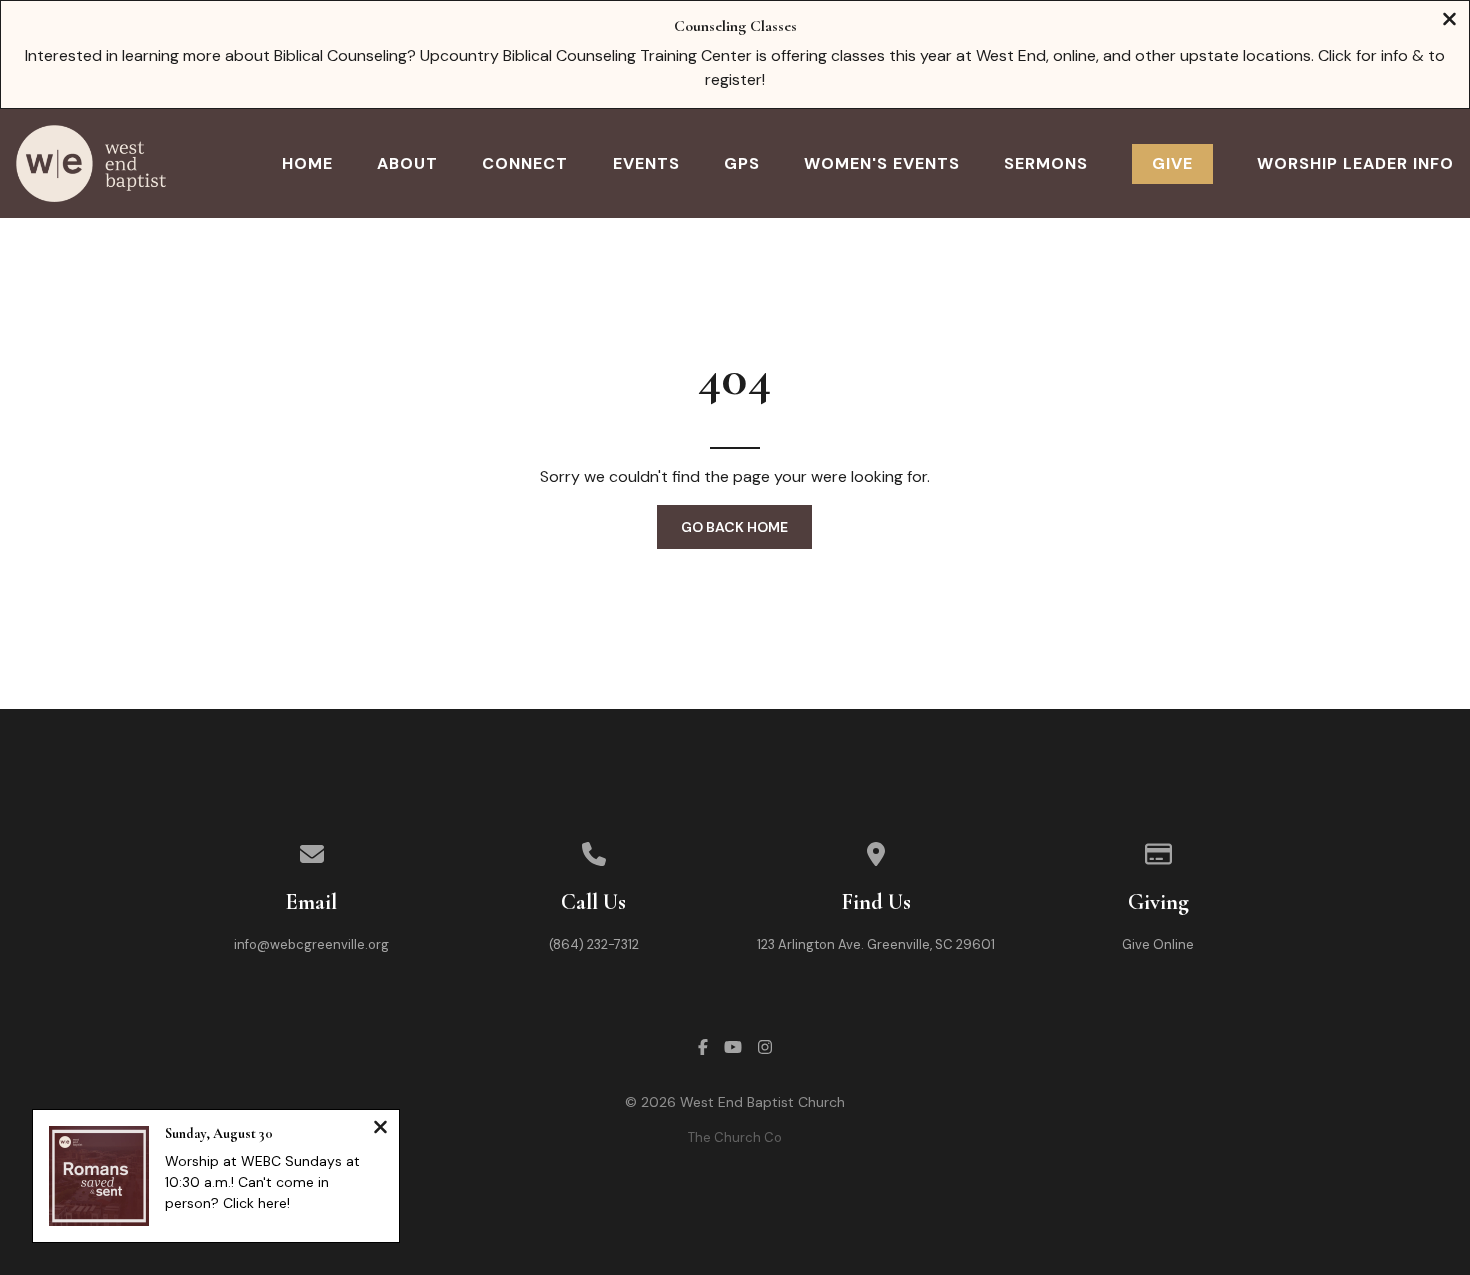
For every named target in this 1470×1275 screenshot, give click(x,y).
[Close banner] (1449, 21)
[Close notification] (380, 1129)
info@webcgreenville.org (311, 944)
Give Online (1158, 944)
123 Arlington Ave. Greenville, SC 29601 (876, 944)
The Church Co (735, 1137)
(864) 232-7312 (594, 944)
